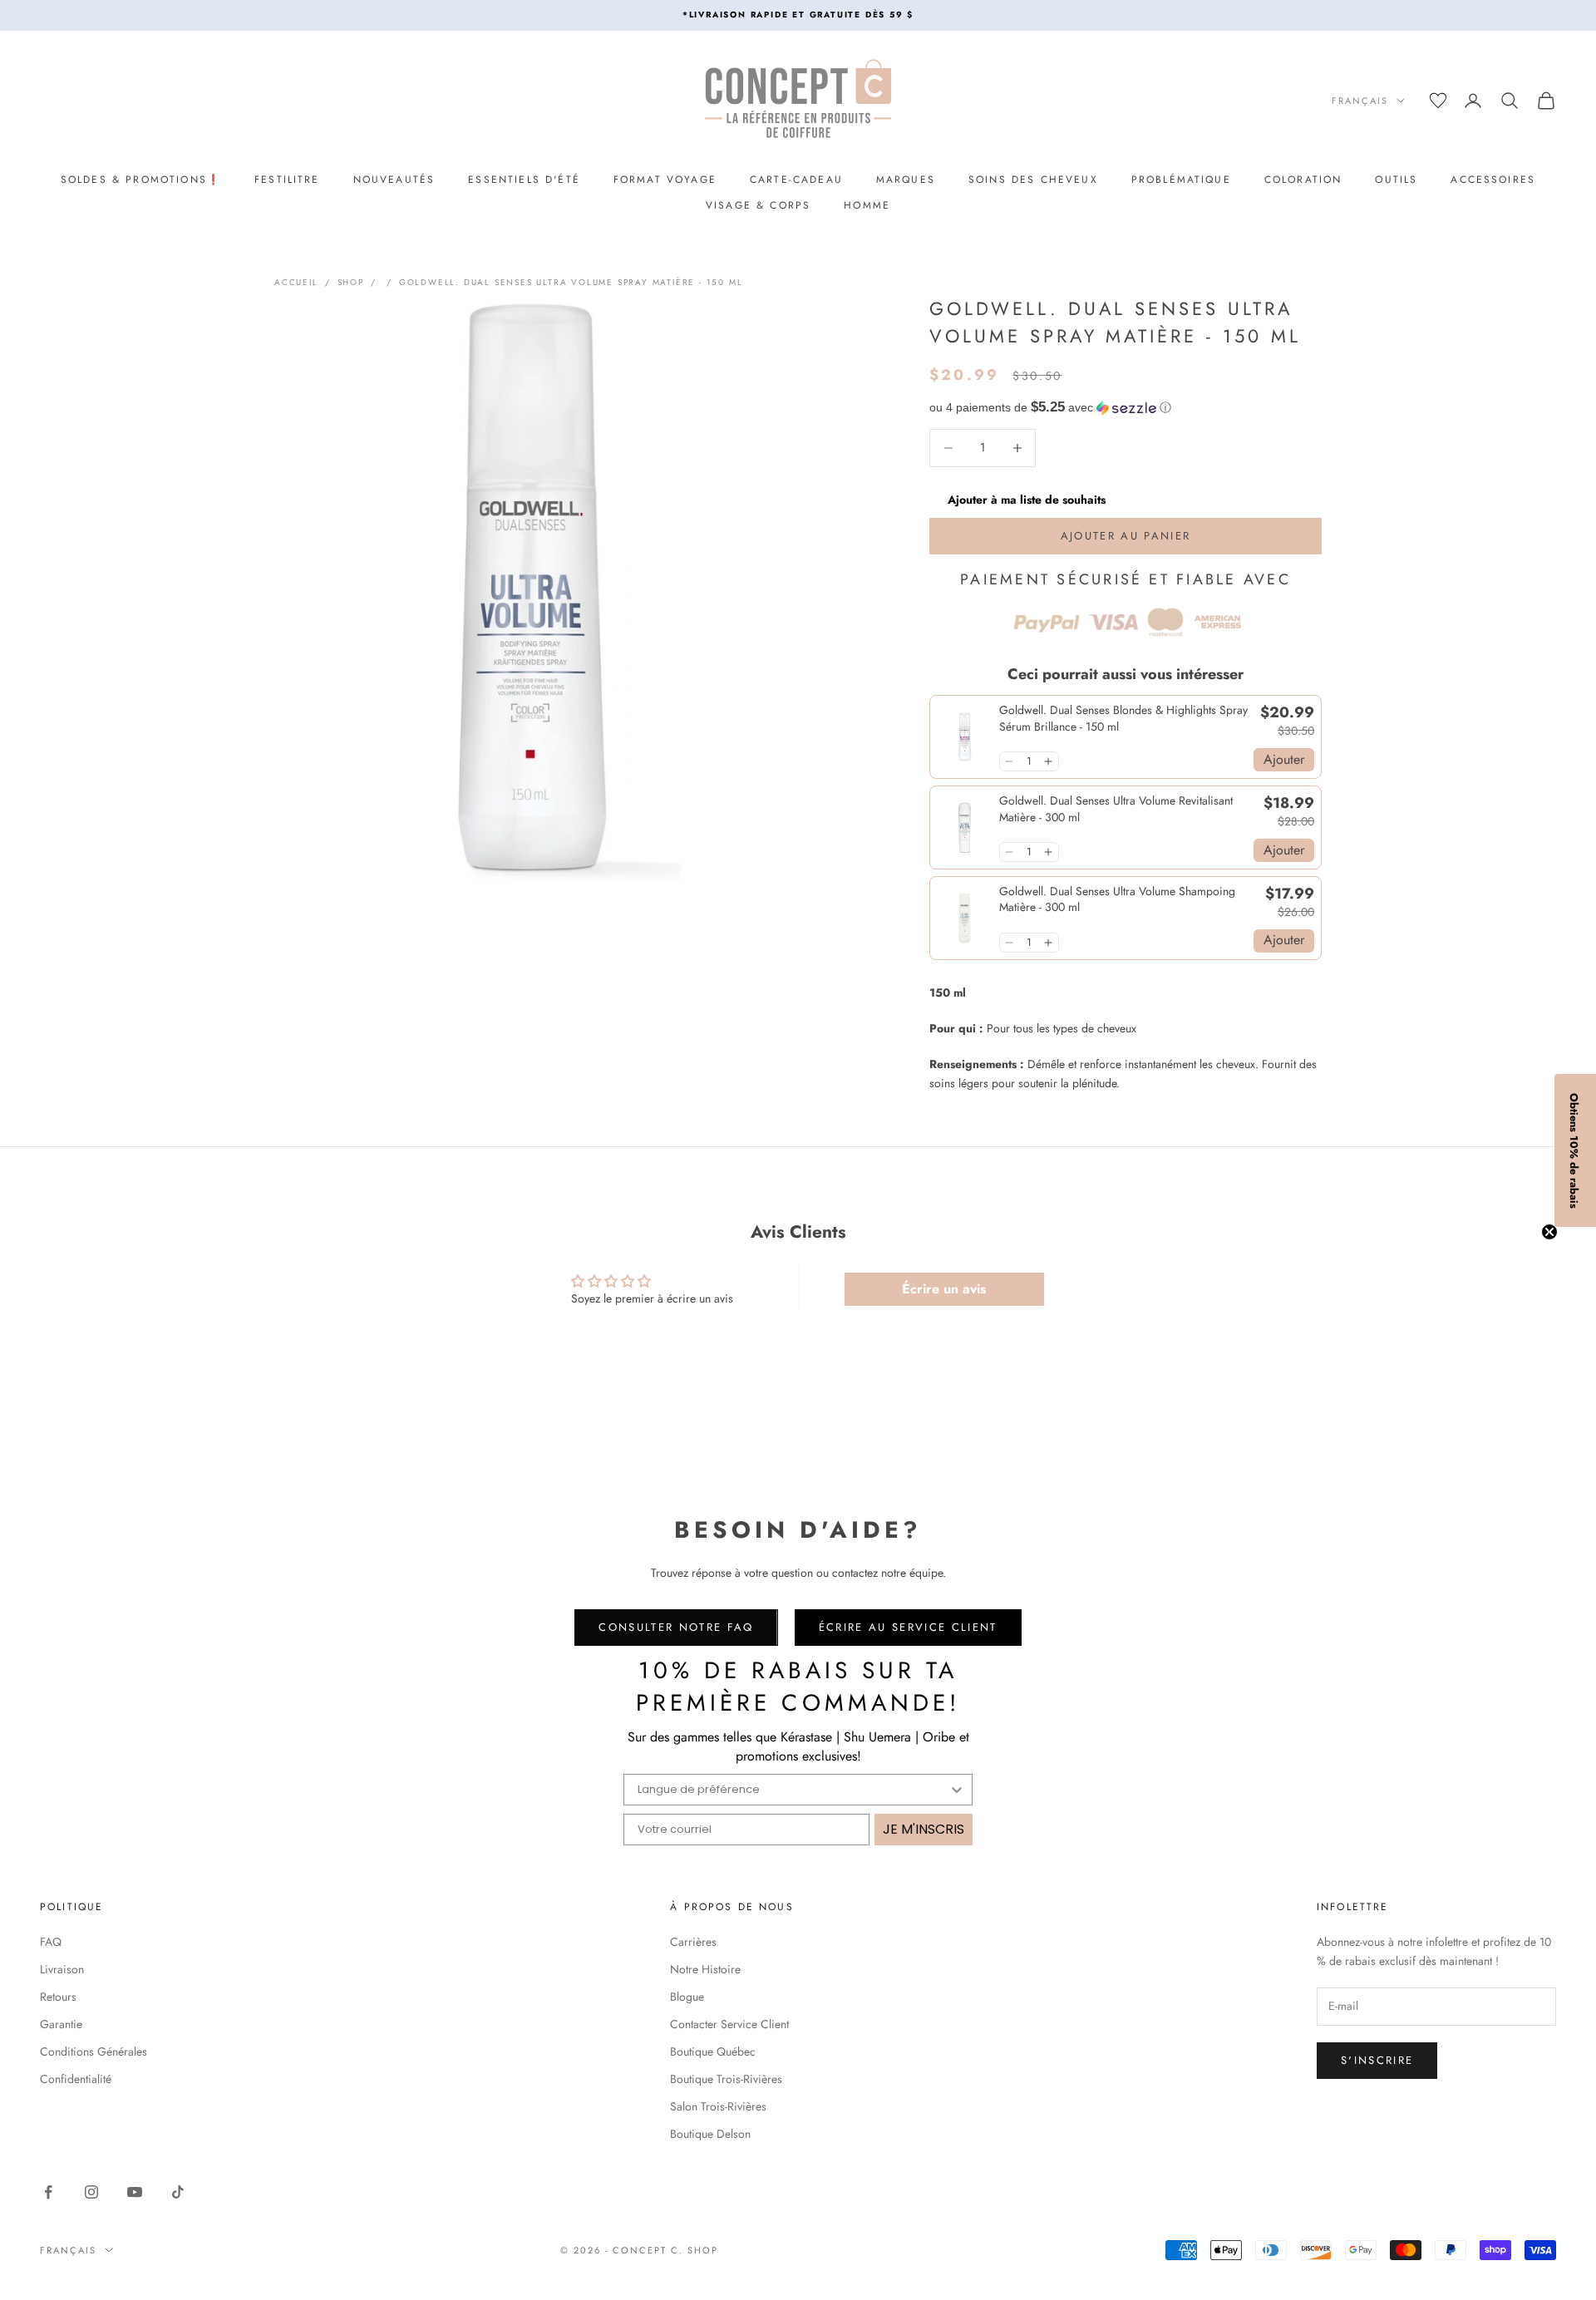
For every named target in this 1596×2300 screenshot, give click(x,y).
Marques (906, 180)
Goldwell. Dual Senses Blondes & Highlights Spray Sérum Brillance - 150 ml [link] (1123, 719)
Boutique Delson (710, 2134)
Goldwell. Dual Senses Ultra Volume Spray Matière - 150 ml (571, 282)
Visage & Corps (758, 205)
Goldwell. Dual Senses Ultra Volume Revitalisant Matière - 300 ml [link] (1116, 809)
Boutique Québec (713, 2051)
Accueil (296, 282)
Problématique (1181, 180)
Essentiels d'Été (524, 180)
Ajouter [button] (1284, 759)
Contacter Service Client (729, 2024)
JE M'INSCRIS (924, 1829)
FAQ (51, 1942)
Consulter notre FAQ (676, 1627)
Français (1360, 101)
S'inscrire (1377, 2060)
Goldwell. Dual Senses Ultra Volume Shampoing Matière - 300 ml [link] (1117, 900)
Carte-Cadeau (796, 180)
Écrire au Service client (908, 1627)
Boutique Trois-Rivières (726, 2079)
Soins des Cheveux (1033, 180)
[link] (965, 737)
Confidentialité (76, 2079)
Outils (1396, 180)
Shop (351, 282)
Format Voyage (665, 180)
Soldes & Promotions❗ (141, 180)
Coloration (1303, 180)
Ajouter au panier (1126, 536)
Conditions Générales (94, 2051)
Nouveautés (394, 180)
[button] (1126, 408)
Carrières (693, 1942)
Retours (58, 1997)
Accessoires (1493, 180)
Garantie (61, 2024)
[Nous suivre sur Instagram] (91, 2192)
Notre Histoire (705, 1969)
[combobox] (793, 1790)
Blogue (687, 1997)
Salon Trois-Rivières (718, 2106)
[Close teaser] (1549, 1232)
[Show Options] (957, 1790)
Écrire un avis (944, 1289)
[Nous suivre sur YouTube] (135, 2192)
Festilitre (287, 180)
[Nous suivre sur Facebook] (48, 2192)
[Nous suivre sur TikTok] (178, 2192)
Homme (867, 205)
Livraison (62, 1969)
